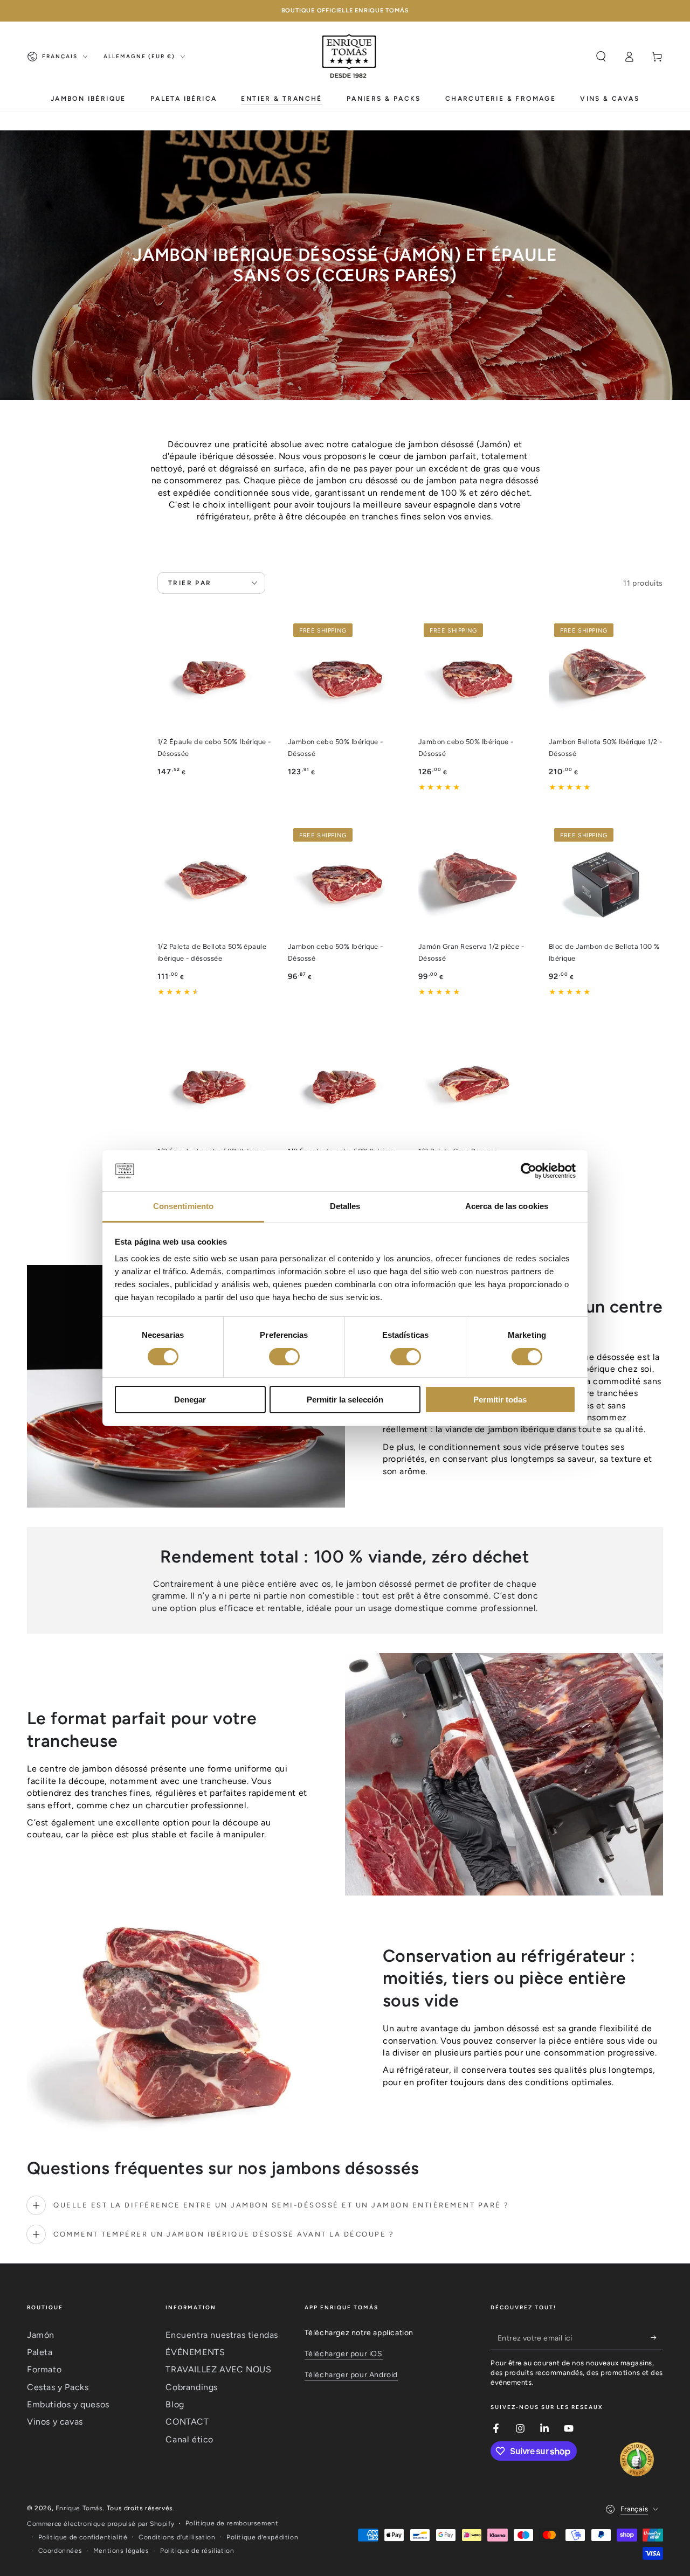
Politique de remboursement (232, 2523)
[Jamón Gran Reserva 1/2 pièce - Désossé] (475, 880)
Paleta (40, 2352)
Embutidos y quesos (68, 2404)
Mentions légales (121, 2551)
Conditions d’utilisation (177, 2537)
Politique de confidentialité (83, 2537)
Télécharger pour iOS (344, 2354)
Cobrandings (192, 2387)
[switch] (284, 1357)
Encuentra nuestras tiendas (222, 2335)
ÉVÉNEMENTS (195, 2352)
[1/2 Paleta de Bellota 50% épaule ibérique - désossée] (215, 880)
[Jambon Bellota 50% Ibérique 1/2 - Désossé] (606, 675)
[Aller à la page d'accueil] (350, 57)
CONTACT (187, 2422)
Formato (44, 2369)
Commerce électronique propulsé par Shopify (101, 2524)
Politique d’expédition (262, 2537)
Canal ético (189, 2439)
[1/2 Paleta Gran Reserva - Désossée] (475, 1085)
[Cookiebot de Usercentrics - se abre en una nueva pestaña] (529, 1171)
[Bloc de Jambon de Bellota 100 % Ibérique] (606, 880)
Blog (175, 2404)
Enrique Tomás (79, 2508)
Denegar (190, 1400)
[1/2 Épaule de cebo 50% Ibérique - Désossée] (215, 675)
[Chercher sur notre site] (601, 57)
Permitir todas (500, 1400)
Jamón (41, 2335)
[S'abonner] (657, 2338)
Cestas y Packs (58, 2387)
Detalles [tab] (345, 1206)
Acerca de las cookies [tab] (507, 1206)
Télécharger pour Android (351, 2375)
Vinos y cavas (55, 2422)
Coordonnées (60, 2551)
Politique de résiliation (197, 2551)
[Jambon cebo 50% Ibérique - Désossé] (345, 675)
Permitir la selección (345, 1400)
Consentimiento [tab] (183, 1206)
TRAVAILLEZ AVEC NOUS (218, 2369)
